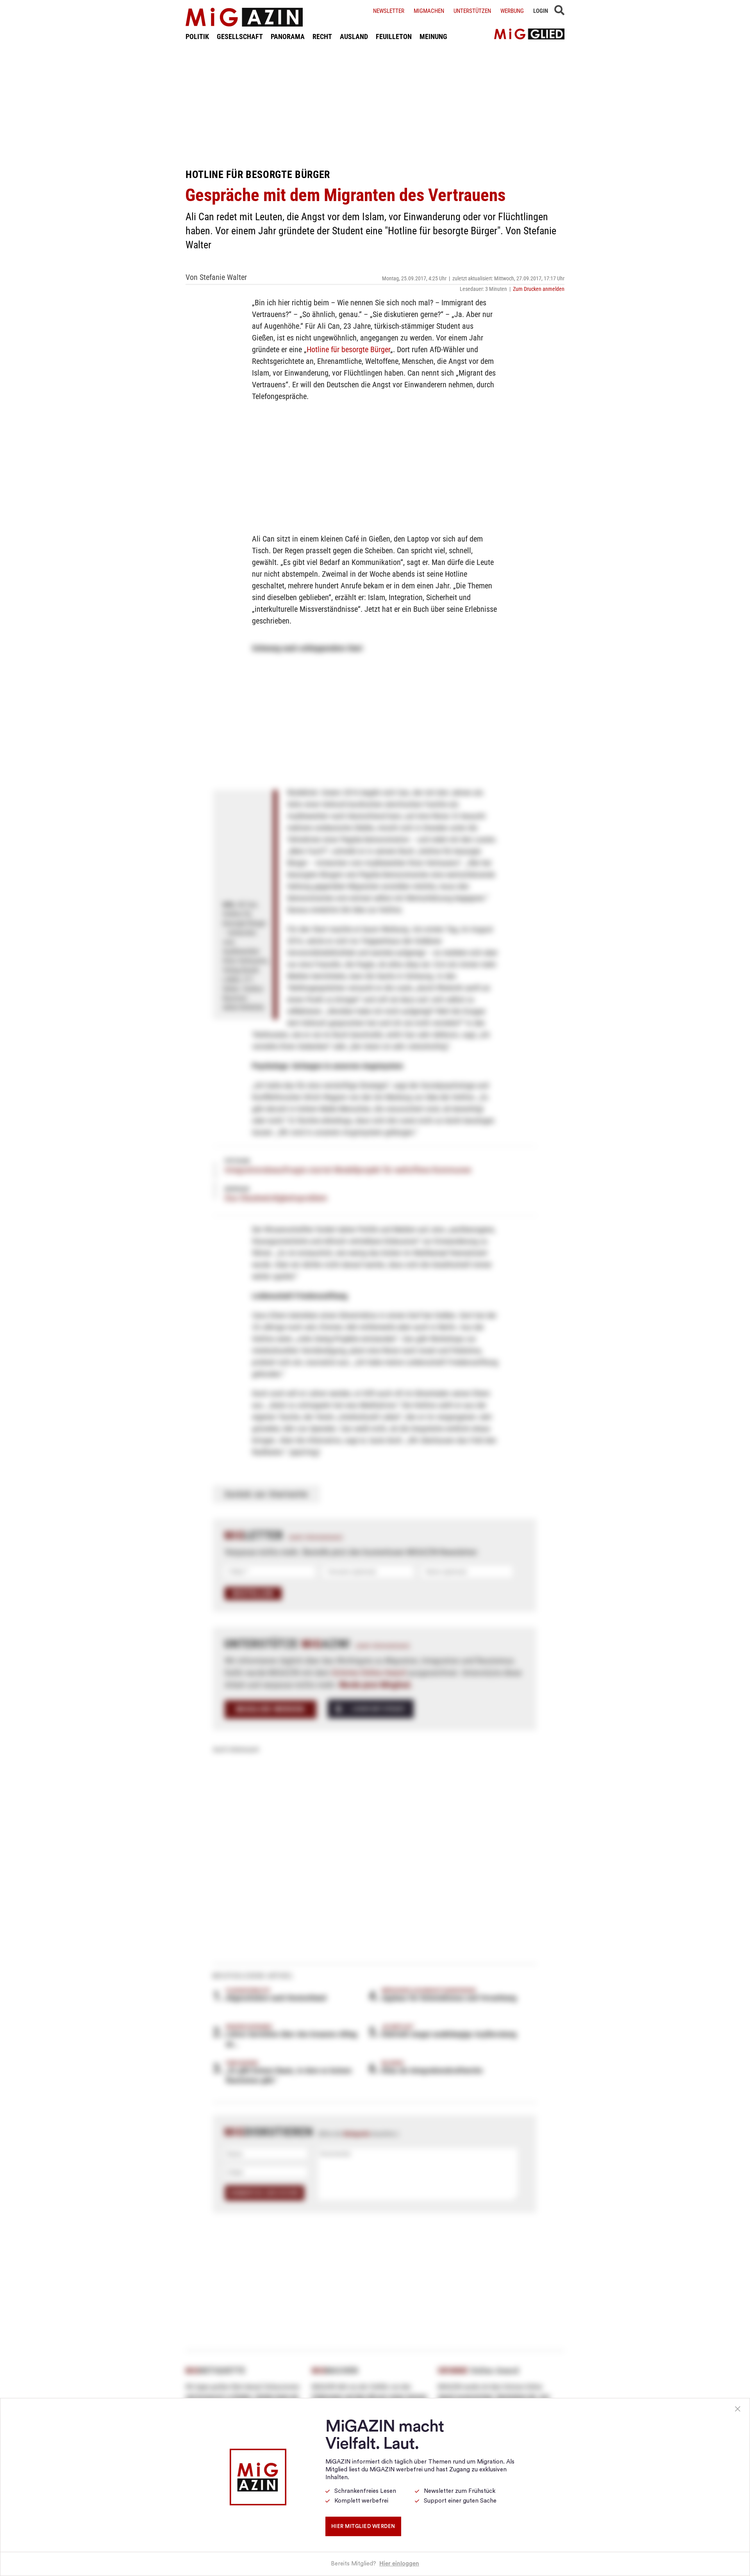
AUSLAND (354, 37)
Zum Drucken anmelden (539, 289)
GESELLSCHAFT (240, 37)
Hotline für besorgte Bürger (348, 349)
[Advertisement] (375, 105)
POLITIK (197, 37)
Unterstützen (472, 11)
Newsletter (389, 11)
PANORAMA (288, 37)
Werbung (512, 11)
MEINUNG (433, 37)
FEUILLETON (394, 37)
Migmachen (429, 11)
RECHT (322, 37)
